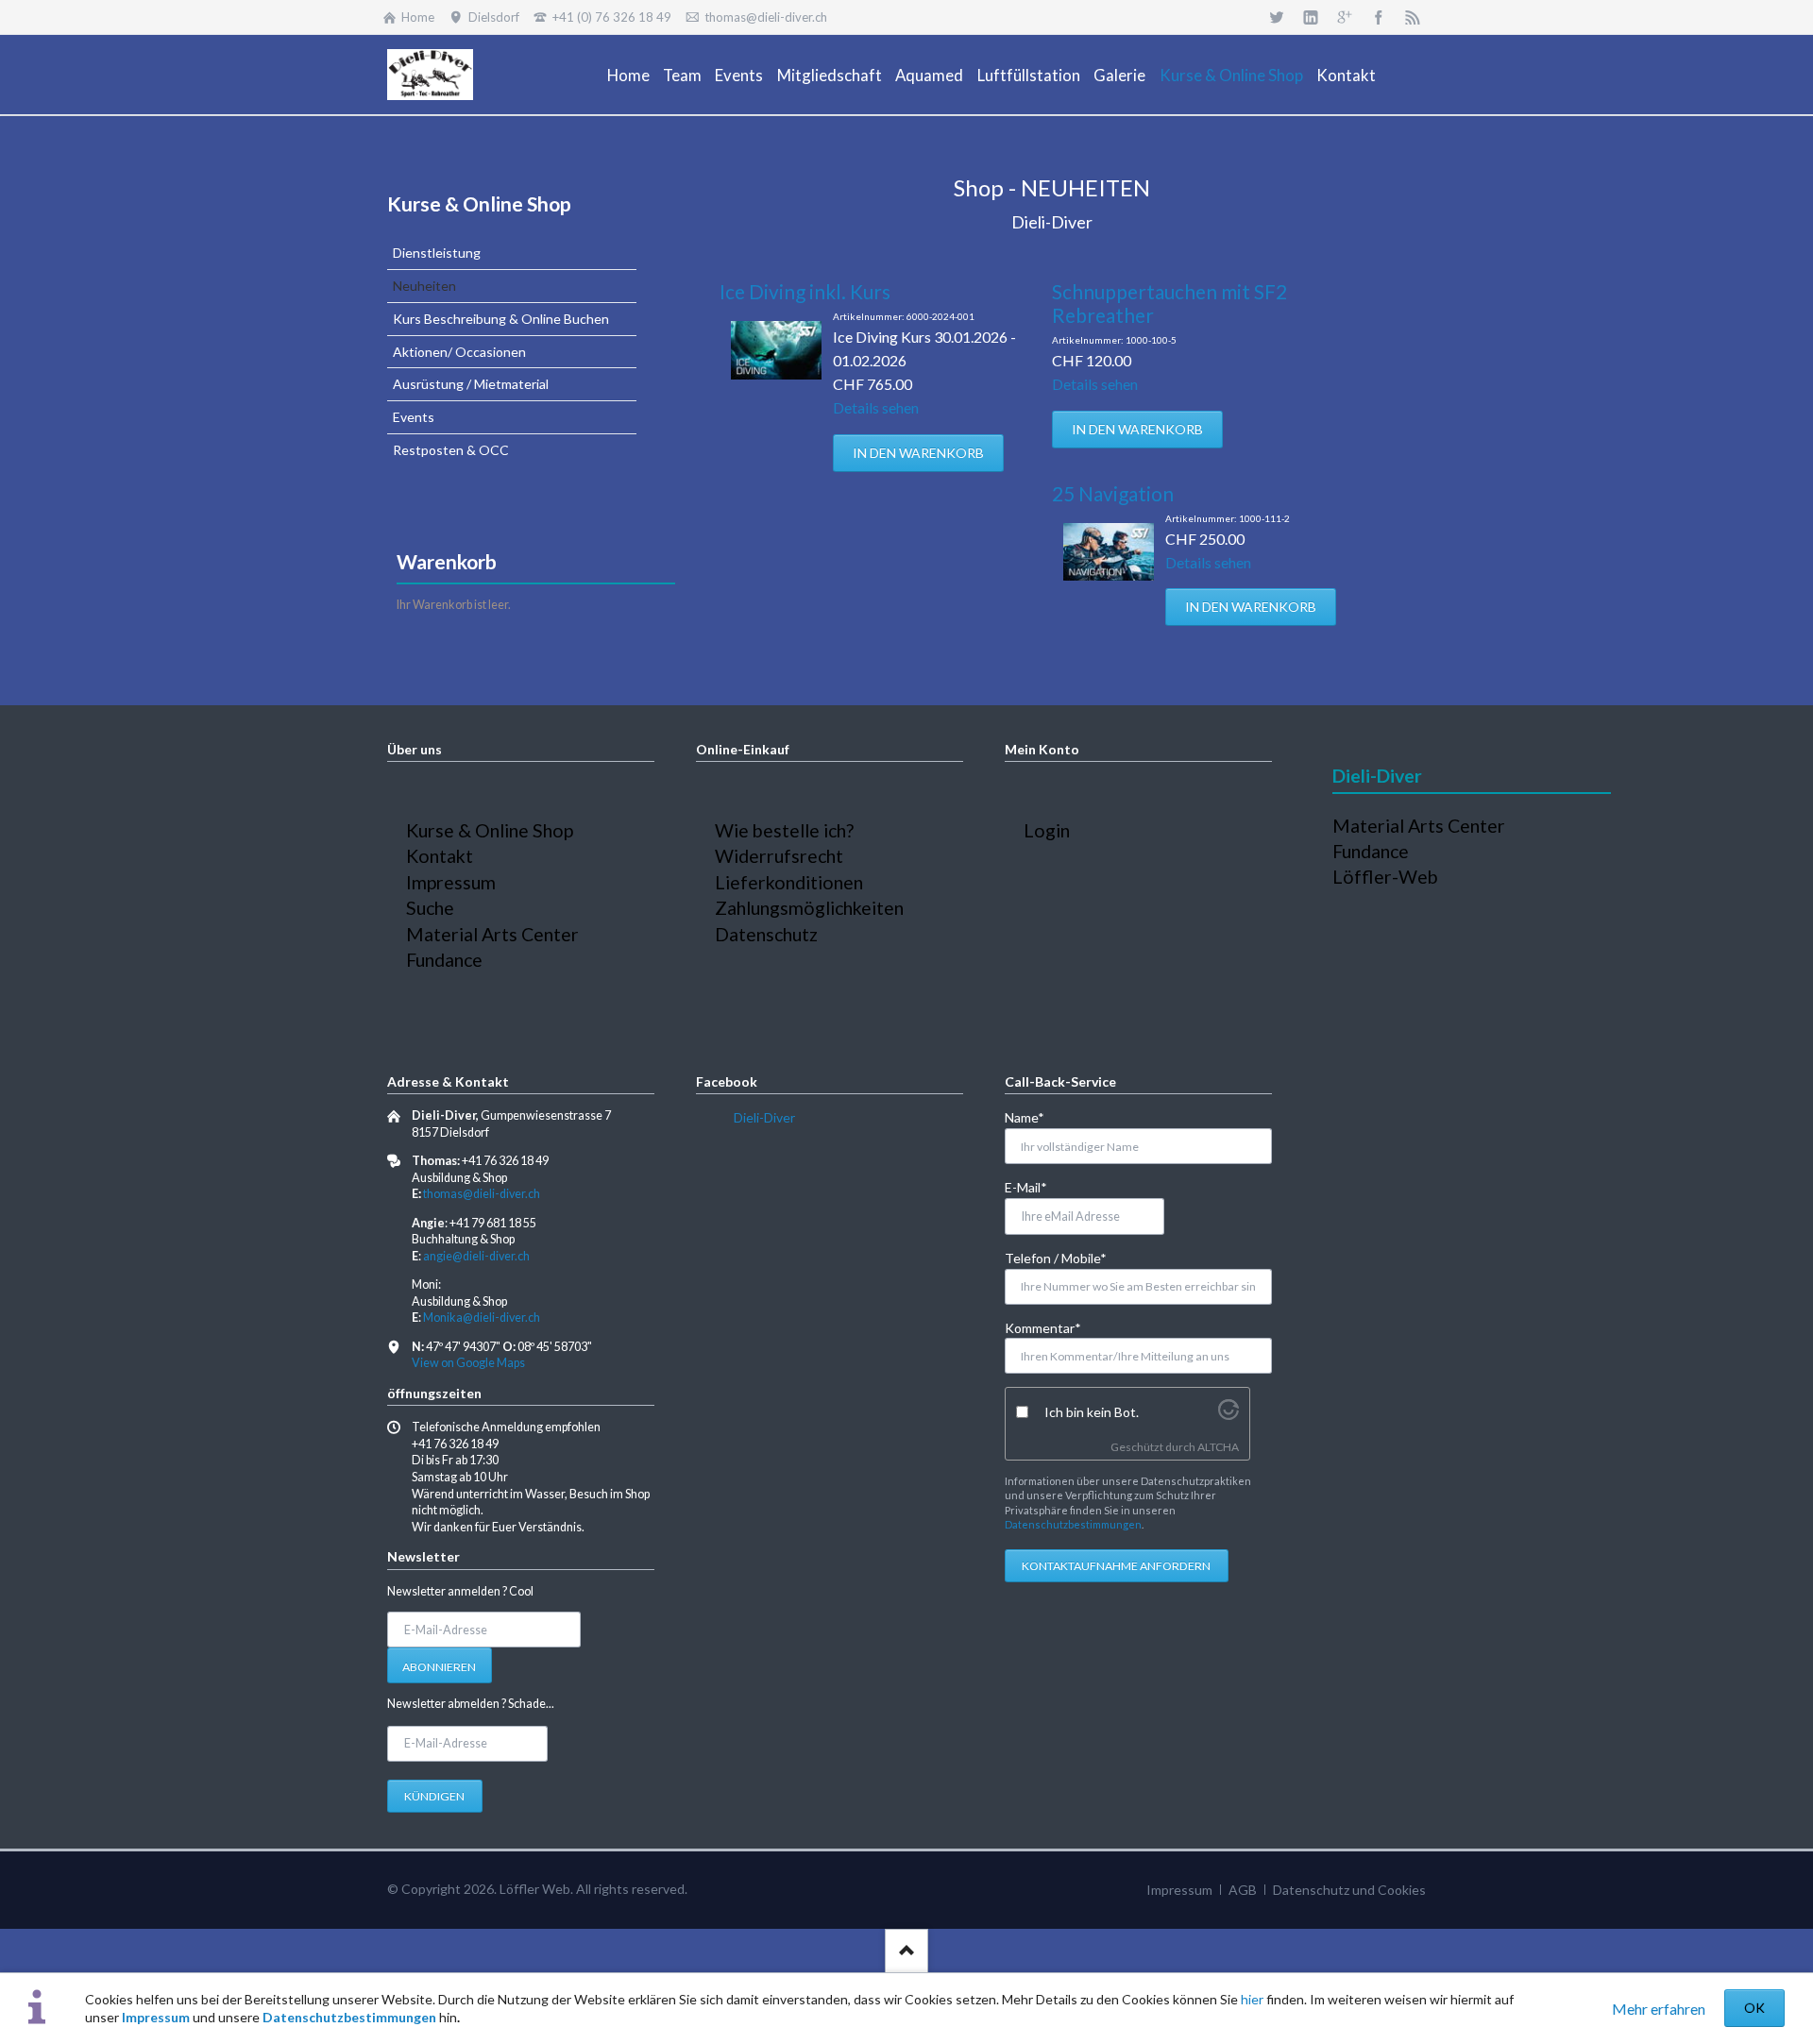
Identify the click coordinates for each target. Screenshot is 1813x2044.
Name (1035, 1117)
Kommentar (1043, 1327)
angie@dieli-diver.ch (476, 1256)
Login (1047, 830)
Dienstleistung (437, 253)
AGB (1243, 1890)
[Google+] (1345, 17)
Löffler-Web (1385, 877)
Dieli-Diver (764, 1117)
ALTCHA (1218, 1447)
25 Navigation (1113, 493)
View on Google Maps (468, 1363)
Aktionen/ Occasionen (459, 352)
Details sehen (876, 407)
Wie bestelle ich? (784, 830)
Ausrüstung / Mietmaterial (471, 384)
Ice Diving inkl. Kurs (805, 291)
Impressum (156, 2017)
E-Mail (1035, 1187)
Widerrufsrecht (779, 856)
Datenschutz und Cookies (1349, 1890)
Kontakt (440, 856)
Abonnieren (439, 1667)
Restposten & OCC (451, 450)
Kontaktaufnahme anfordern (1116, 1566)
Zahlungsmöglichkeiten (809, 908)
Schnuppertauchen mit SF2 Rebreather (1169, 303)
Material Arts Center (492, 934)
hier (1252, 1999)
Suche (430, 908)
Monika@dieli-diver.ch (482, 1318)
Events (414, 417)
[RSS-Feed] (1413, 17)
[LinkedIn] (1311, 17)
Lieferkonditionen (789, 882)
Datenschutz (766, 934)
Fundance (444, 960)
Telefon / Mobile (1056, 1258)
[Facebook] (1379, 17)
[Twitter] (1277, 17)
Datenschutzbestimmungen (349, 2017)
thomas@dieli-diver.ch (482, 1194)
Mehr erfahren (1659, 2009)
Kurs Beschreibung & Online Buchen (501, 319)
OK (1754, 2008)
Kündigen (434, 1796)
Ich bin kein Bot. (1092, 1412)
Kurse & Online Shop (479, 203)
